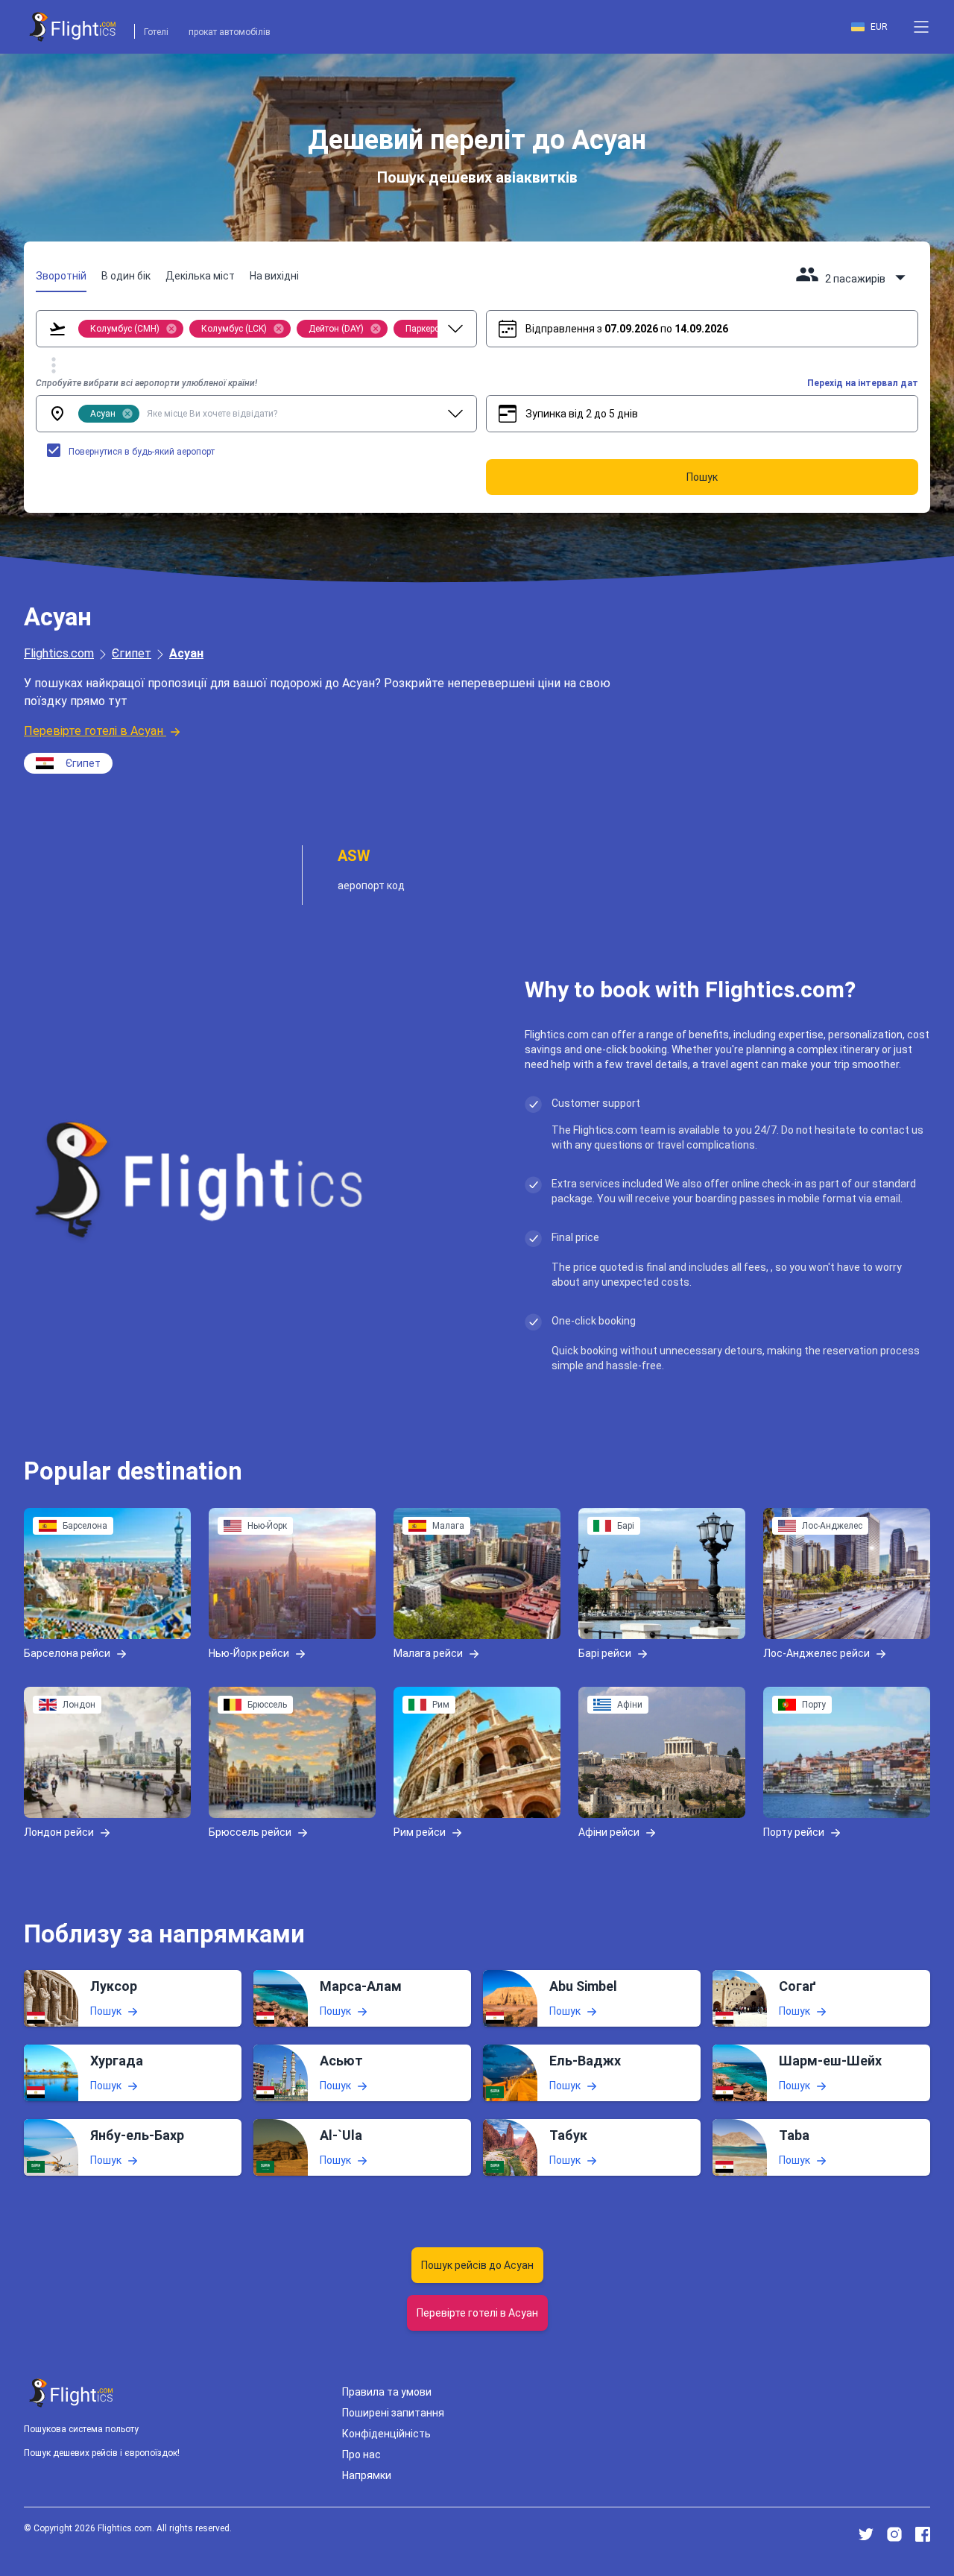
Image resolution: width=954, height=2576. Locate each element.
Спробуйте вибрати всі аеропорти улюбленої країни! (146, 383)
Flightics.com (59, 653)
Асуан (186, 653)
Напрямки (367, 2475)
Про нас (361, 2455)
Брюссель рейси (250, 1831)
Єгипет (132, 653)
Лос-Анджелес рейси (816, 1652)
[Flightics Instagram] (894, 2534)
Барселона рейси (67, 1652)
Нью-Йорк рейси (249, 1652)
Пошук (106, 2011)
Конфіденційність (386, 2434)
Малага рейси (428, 1652)
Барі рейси (605, 1652)
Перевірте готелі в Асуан (94, 731)
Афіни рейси (609, 1831)
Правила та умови (387, 2392)
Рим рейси (420, 1831)
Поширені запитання (393, 2413)
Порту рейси (794, 1831)
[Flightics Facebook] (923, 2534)
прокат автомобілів (230, 32)
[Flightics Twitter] (866, 2534)
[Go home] (72, 2393)
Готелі (156, 32)
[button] (921, 27)
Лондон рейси (59, 1831)
